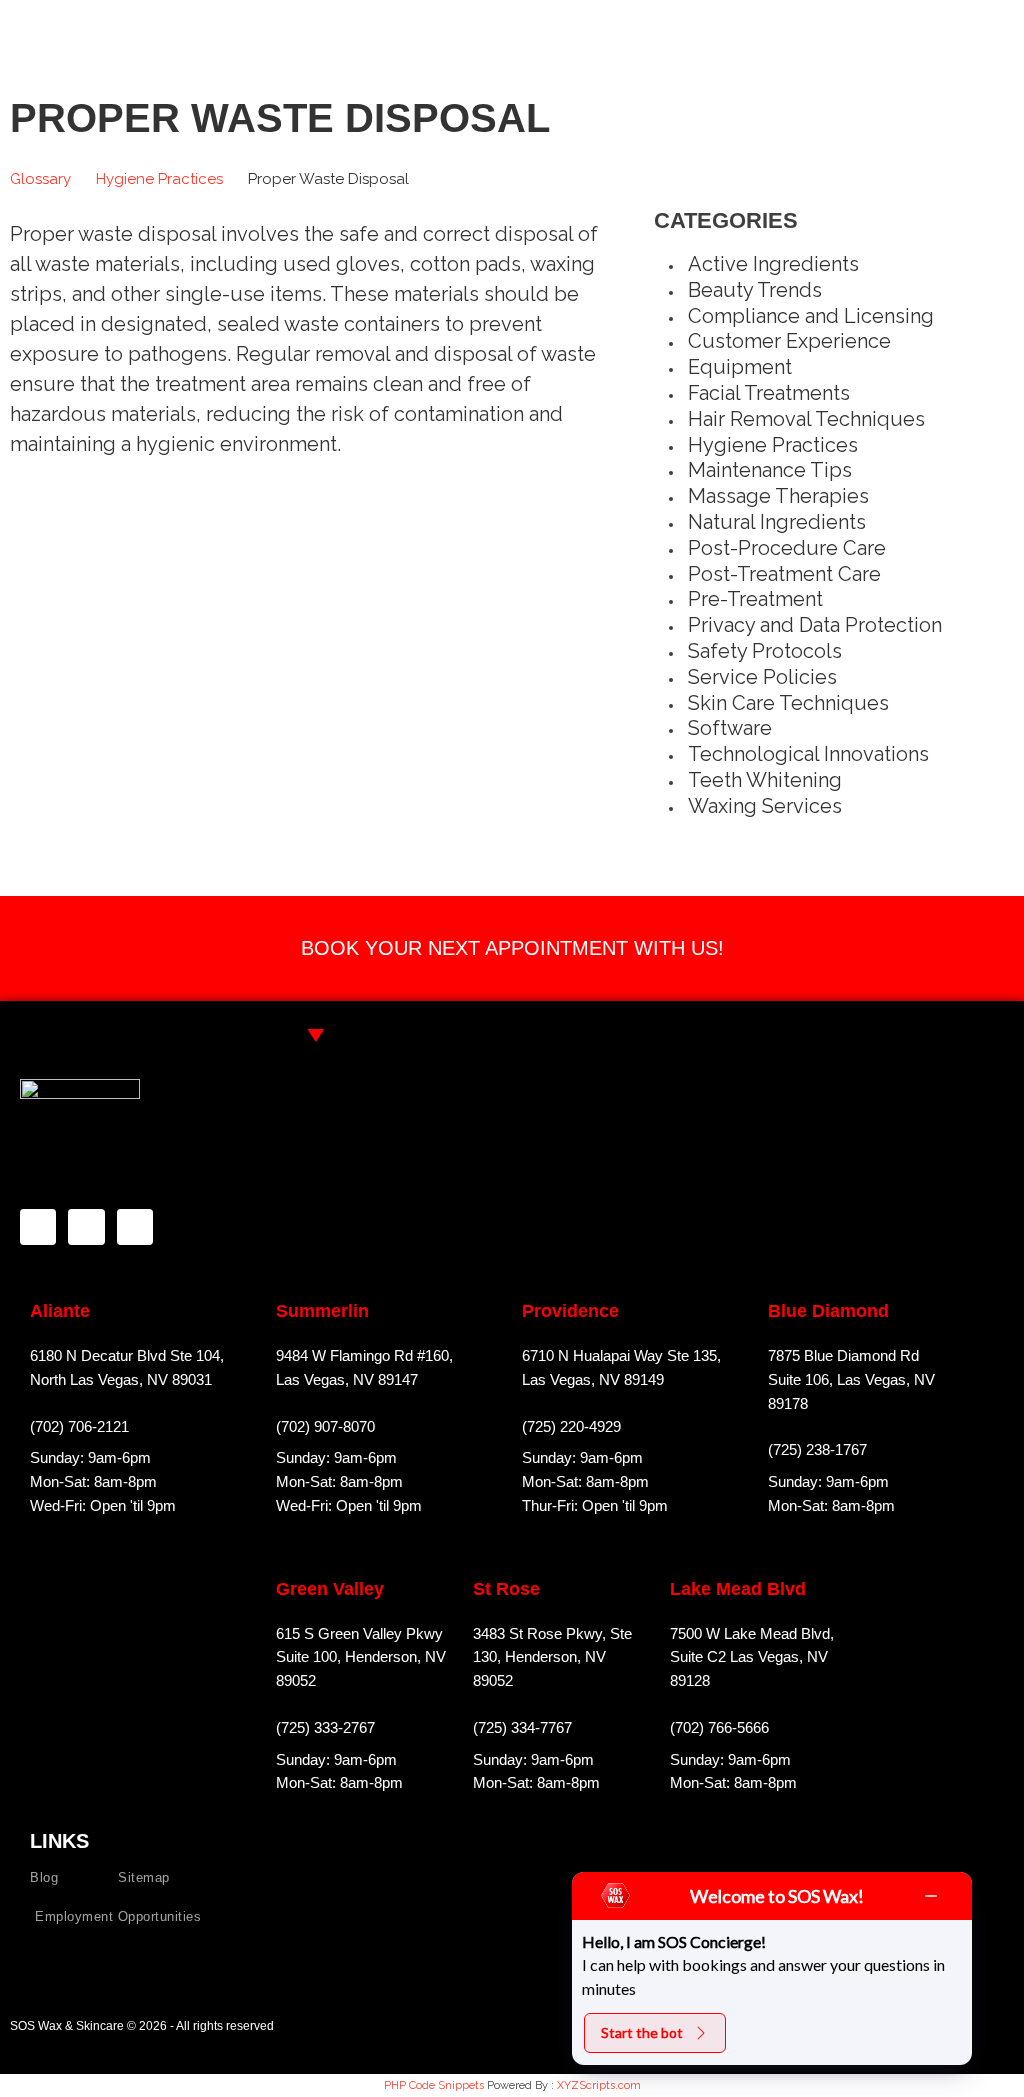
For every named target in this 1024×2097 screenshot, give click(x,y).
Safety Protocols (765, 651)
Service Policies (762, 677)
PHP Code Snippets (434, 2085)
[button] (998, 29)
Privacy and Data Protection (815, 625)
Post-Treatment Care (784, 574)
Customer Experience (789, 341)
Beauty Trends (755, 290)
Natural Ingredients (777, 522)
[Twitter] (135, 1227)
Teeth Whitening (765, 780)
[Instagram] (86, 1227)
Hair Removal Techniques (806, 419)
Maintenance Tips (770, 470)
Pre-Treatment (755, 599)
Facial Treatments (769, 393)
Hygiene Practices (159, 179)
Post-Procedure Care (787, 548)
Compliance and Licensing (811, 316)
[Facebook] (38, 1227)
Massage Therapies (778, 496)
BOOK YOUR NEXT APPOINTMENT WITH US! (512, 948)
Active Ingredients (773, 264)
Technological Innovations (808, 754)
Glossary (40, 179)
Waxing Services (765, 806)
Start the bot (642, 2032)
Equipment (740, 367)
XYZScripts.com (599, 2085)
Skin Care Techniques (788, 703)
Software (730, 728)
